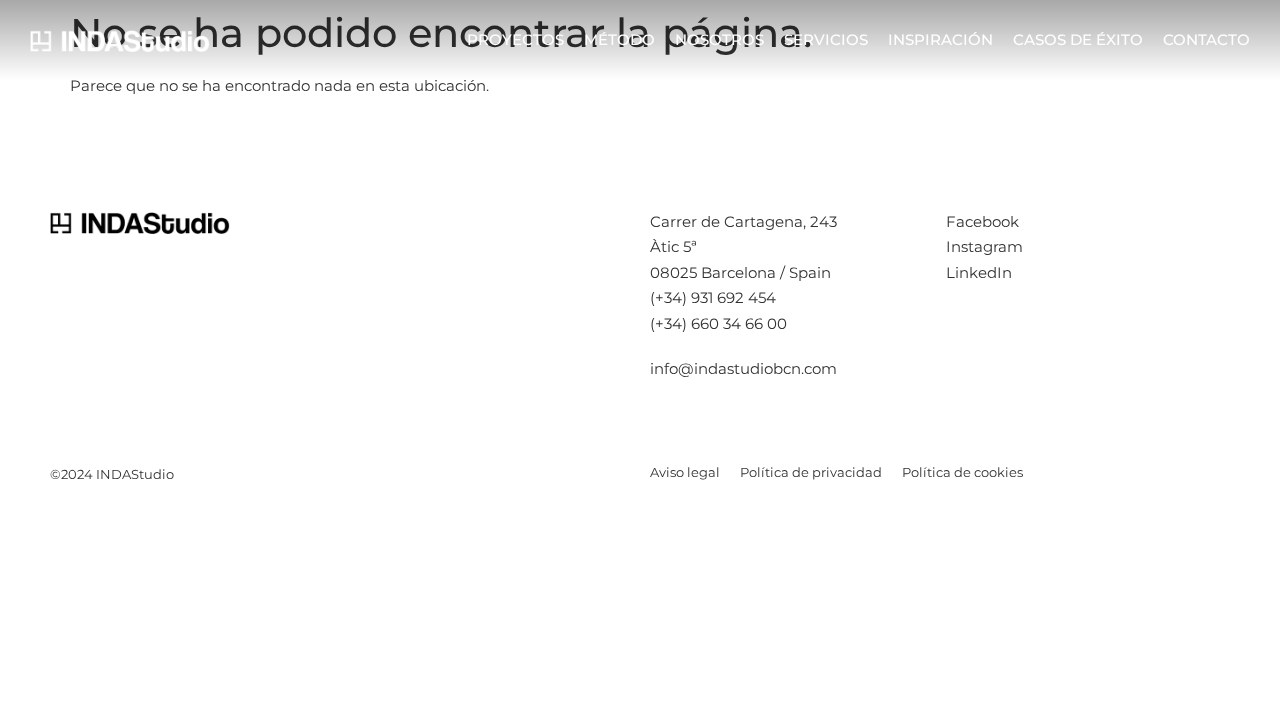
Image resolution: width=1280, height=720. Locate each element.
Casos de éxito (1078, 39)
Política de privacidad (811, 472)
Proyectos (515, 39)
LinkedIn (979, 272)
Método (619, 39)
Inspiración (940, 39)
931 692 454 (733, 297)
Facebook (982, 221)
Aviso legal (685, 472)
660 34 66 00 (739, 323)
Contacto (1206, 39)
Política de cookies (962, 472)
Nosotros (719, 39)
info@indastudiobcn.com (743, 368)
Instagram (984, 246)
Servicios (826, 39)
